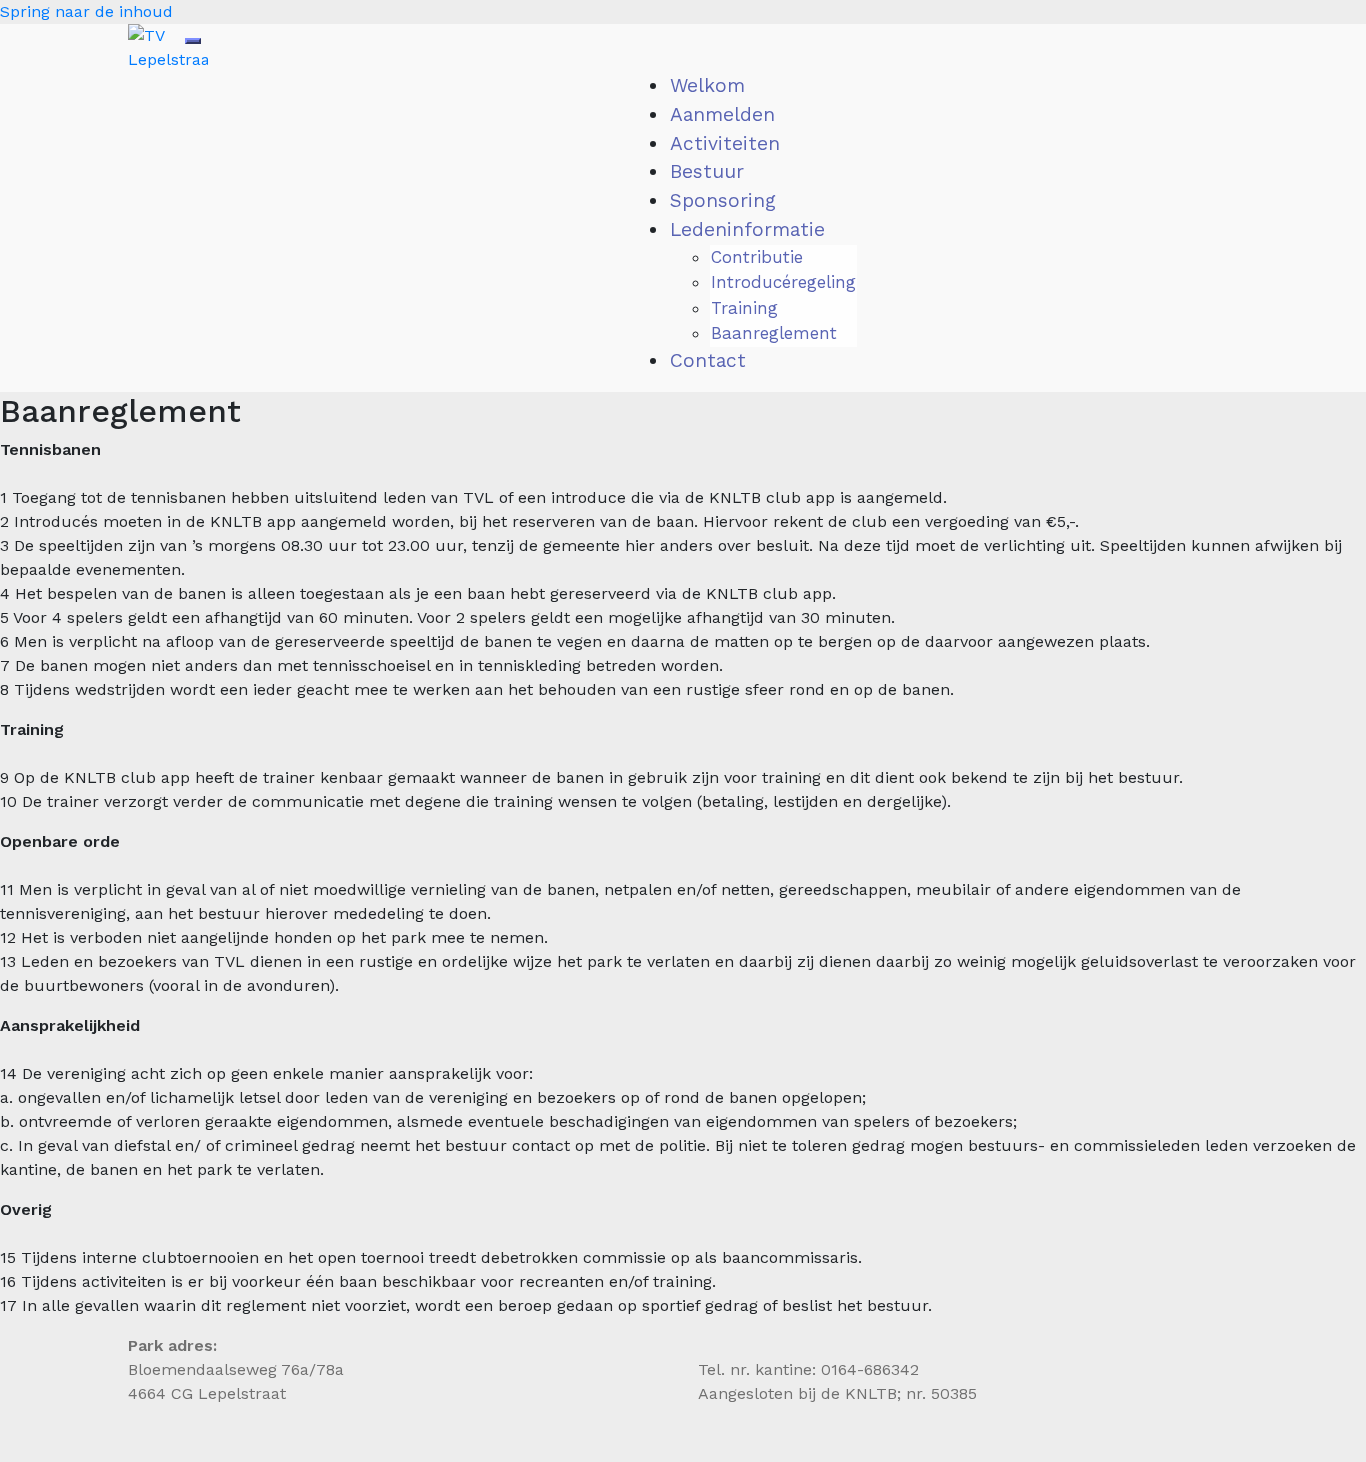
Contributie (757, 257)
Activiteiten (725, 143)
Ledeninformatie (747, 229)
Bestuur (707, 171)
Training (744, 308)
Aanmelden (722, 114)
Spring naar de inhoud (86, 11)
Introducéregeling (783, 282)
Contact (708, 360)
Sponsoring (723, 200)
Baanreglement (774, 333)
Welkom (707, 85)
